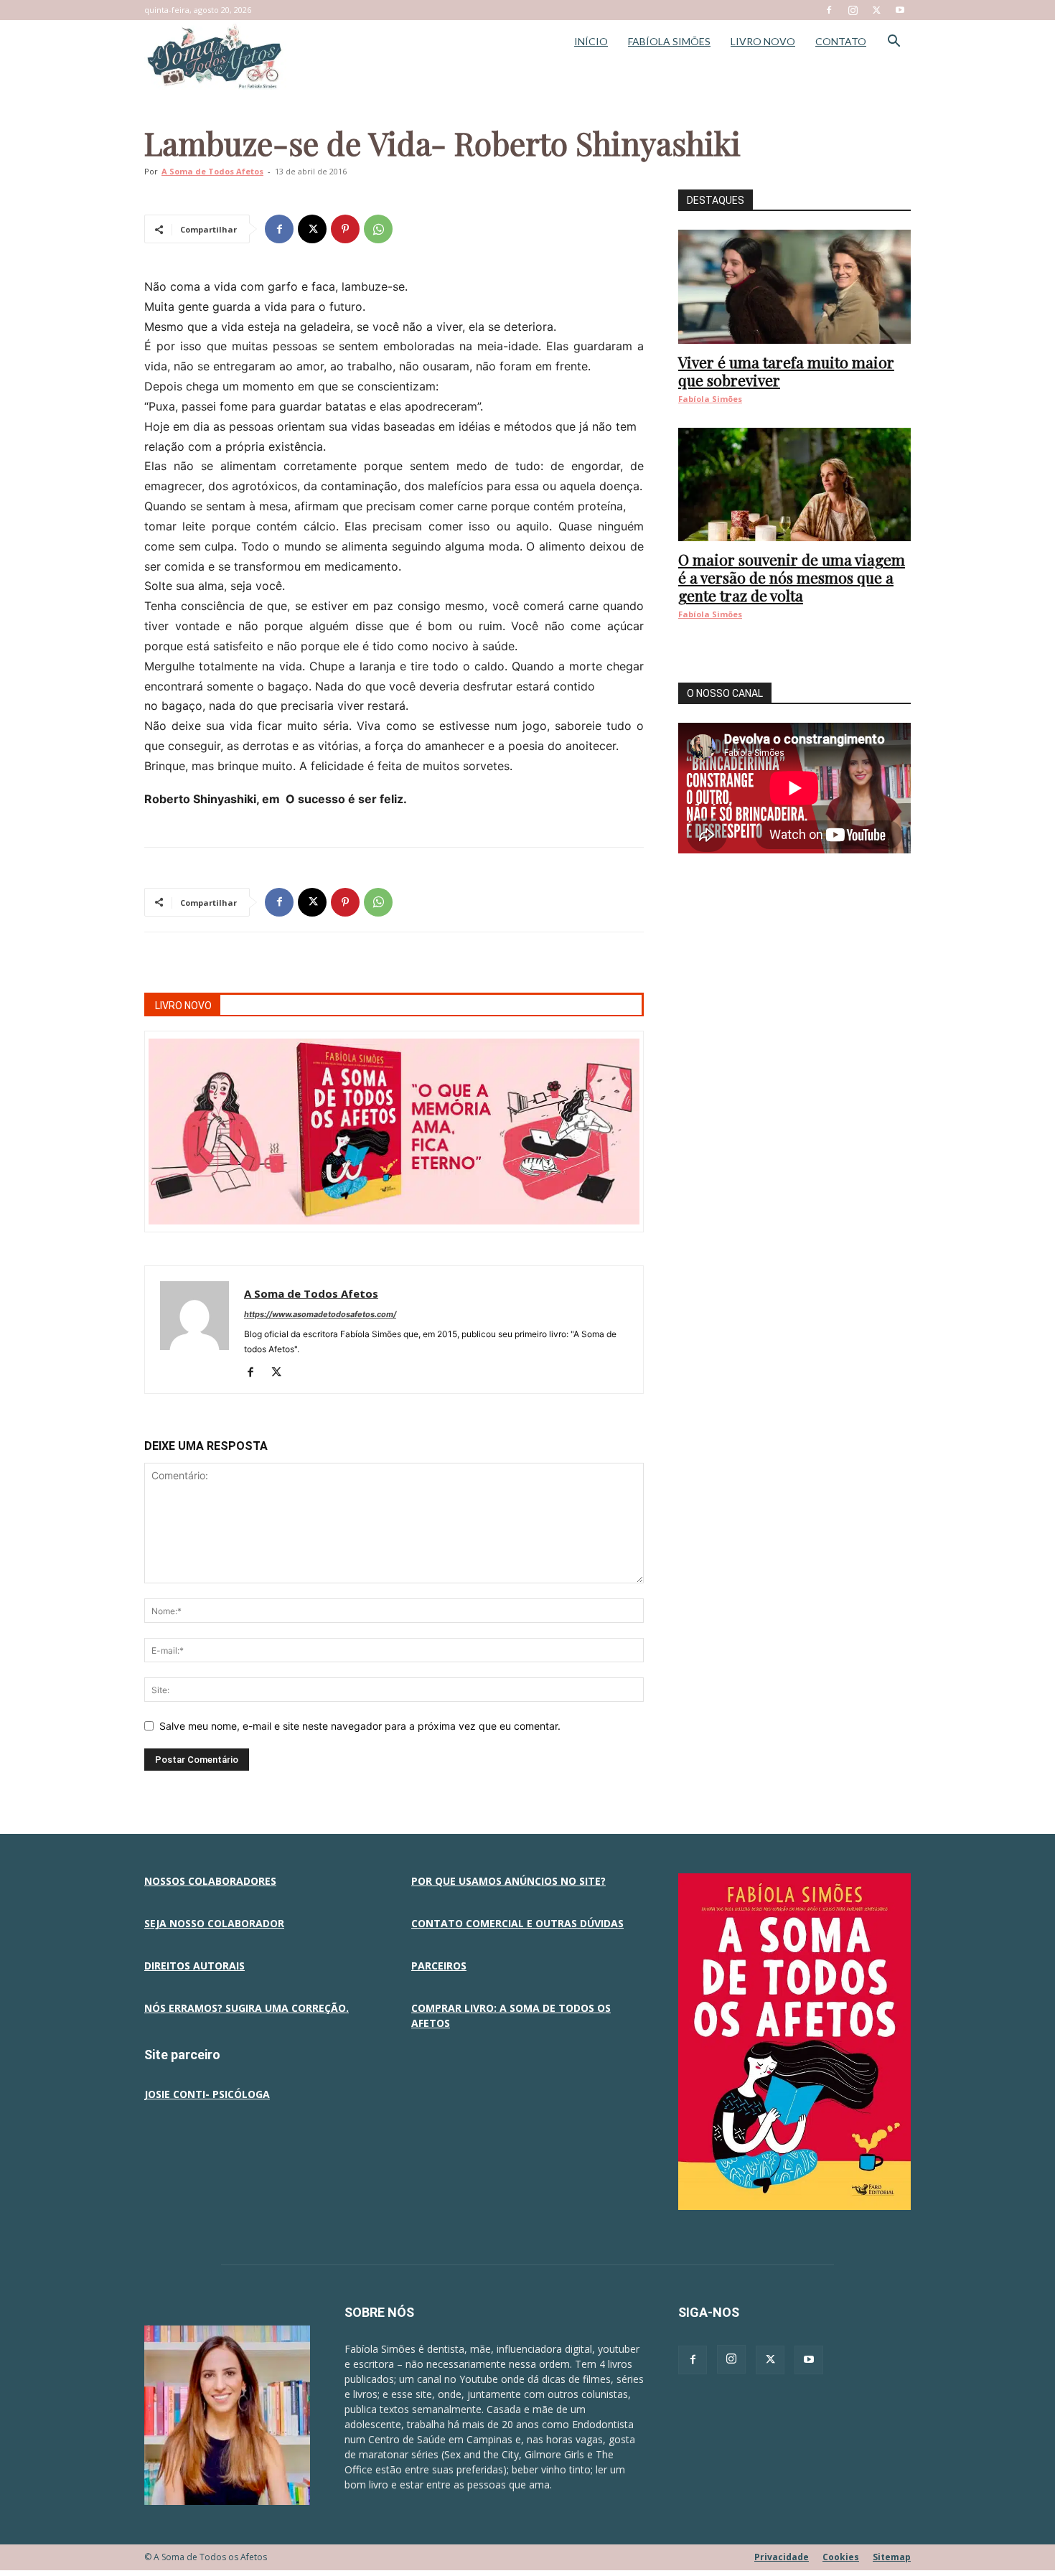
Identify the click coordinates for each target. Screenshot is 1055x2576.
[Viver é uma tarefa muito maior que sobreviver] (794, 287)
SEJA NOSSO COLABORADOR (214, 1923)
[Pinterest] (345, 229)
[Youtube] (900, 10)
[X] (876, 10)
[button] (894, 43)
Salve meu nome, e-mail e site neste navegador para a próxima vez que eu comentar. (360, 1726)
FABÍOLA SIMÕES (669, 41)
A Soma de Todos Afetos (212, 171)
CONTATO (841, 41)
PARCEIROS (439, 1966)
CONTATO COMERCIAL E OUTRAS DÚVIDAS (517, 1923)
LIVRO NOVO (763, 41)
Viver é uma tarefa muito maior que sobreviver (786, 371)
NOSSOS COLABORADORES (210, 1881)
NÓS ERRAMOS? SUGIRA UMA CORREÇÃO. (247, 2008)
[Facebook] (829, 10)
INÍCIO (591, 41)
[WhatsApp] (378, 229)
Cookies (841, 2557)
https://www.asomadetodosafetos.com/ (320, 1314)
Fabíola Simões (710, 399)
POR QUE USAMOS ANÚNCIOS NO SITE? (508, 1881)
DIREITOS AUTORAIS (194, 1966)
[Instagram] (853, 10)
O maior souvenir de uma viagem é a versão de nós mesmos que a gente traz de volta (792, 577)
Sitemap (892, 2557)
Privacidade (782, 2557)
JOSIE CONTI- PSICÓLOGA (207, 2094)
